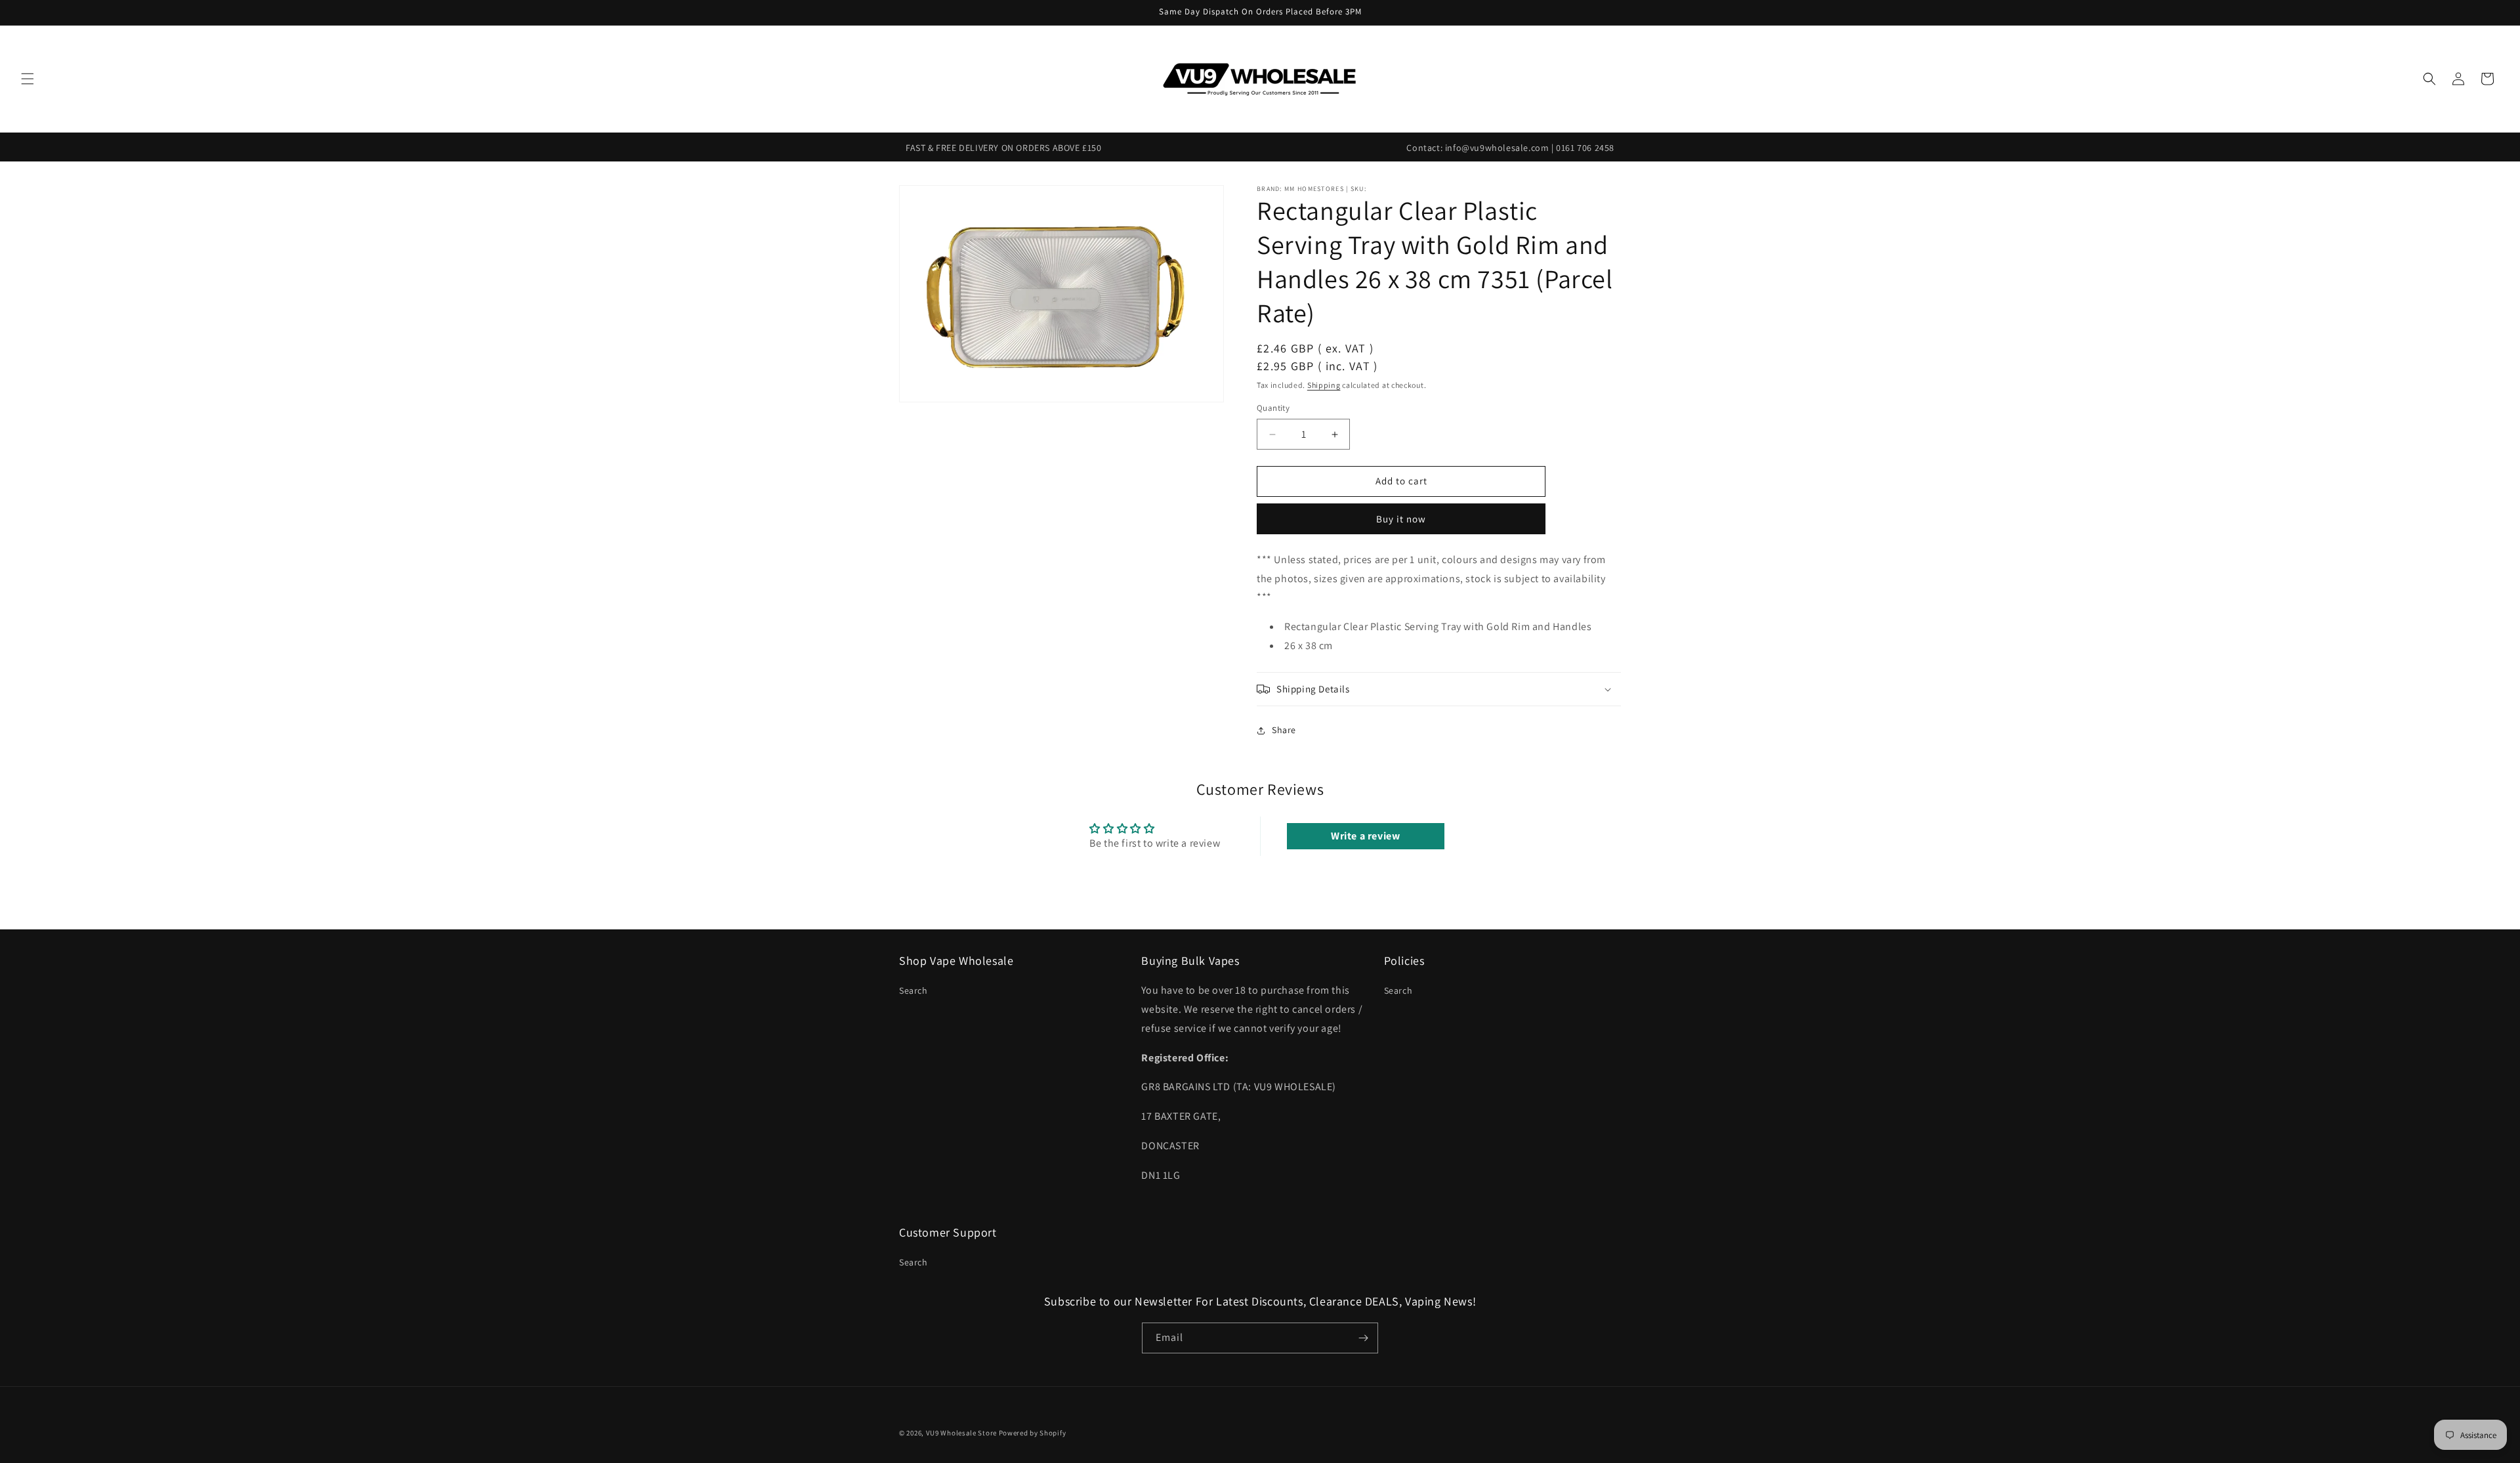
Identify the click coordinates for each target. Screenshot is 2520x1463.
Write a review (1365, 836)
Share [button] (1284, 731)
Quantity (1273, 409)
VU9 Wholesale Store (961, 1433)
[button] (28, 79)
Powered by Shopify (1033, 1433)
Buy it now (1401, 519)
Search (913, 990)
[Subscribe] (1363, 1338)
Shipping (1324, 385)
